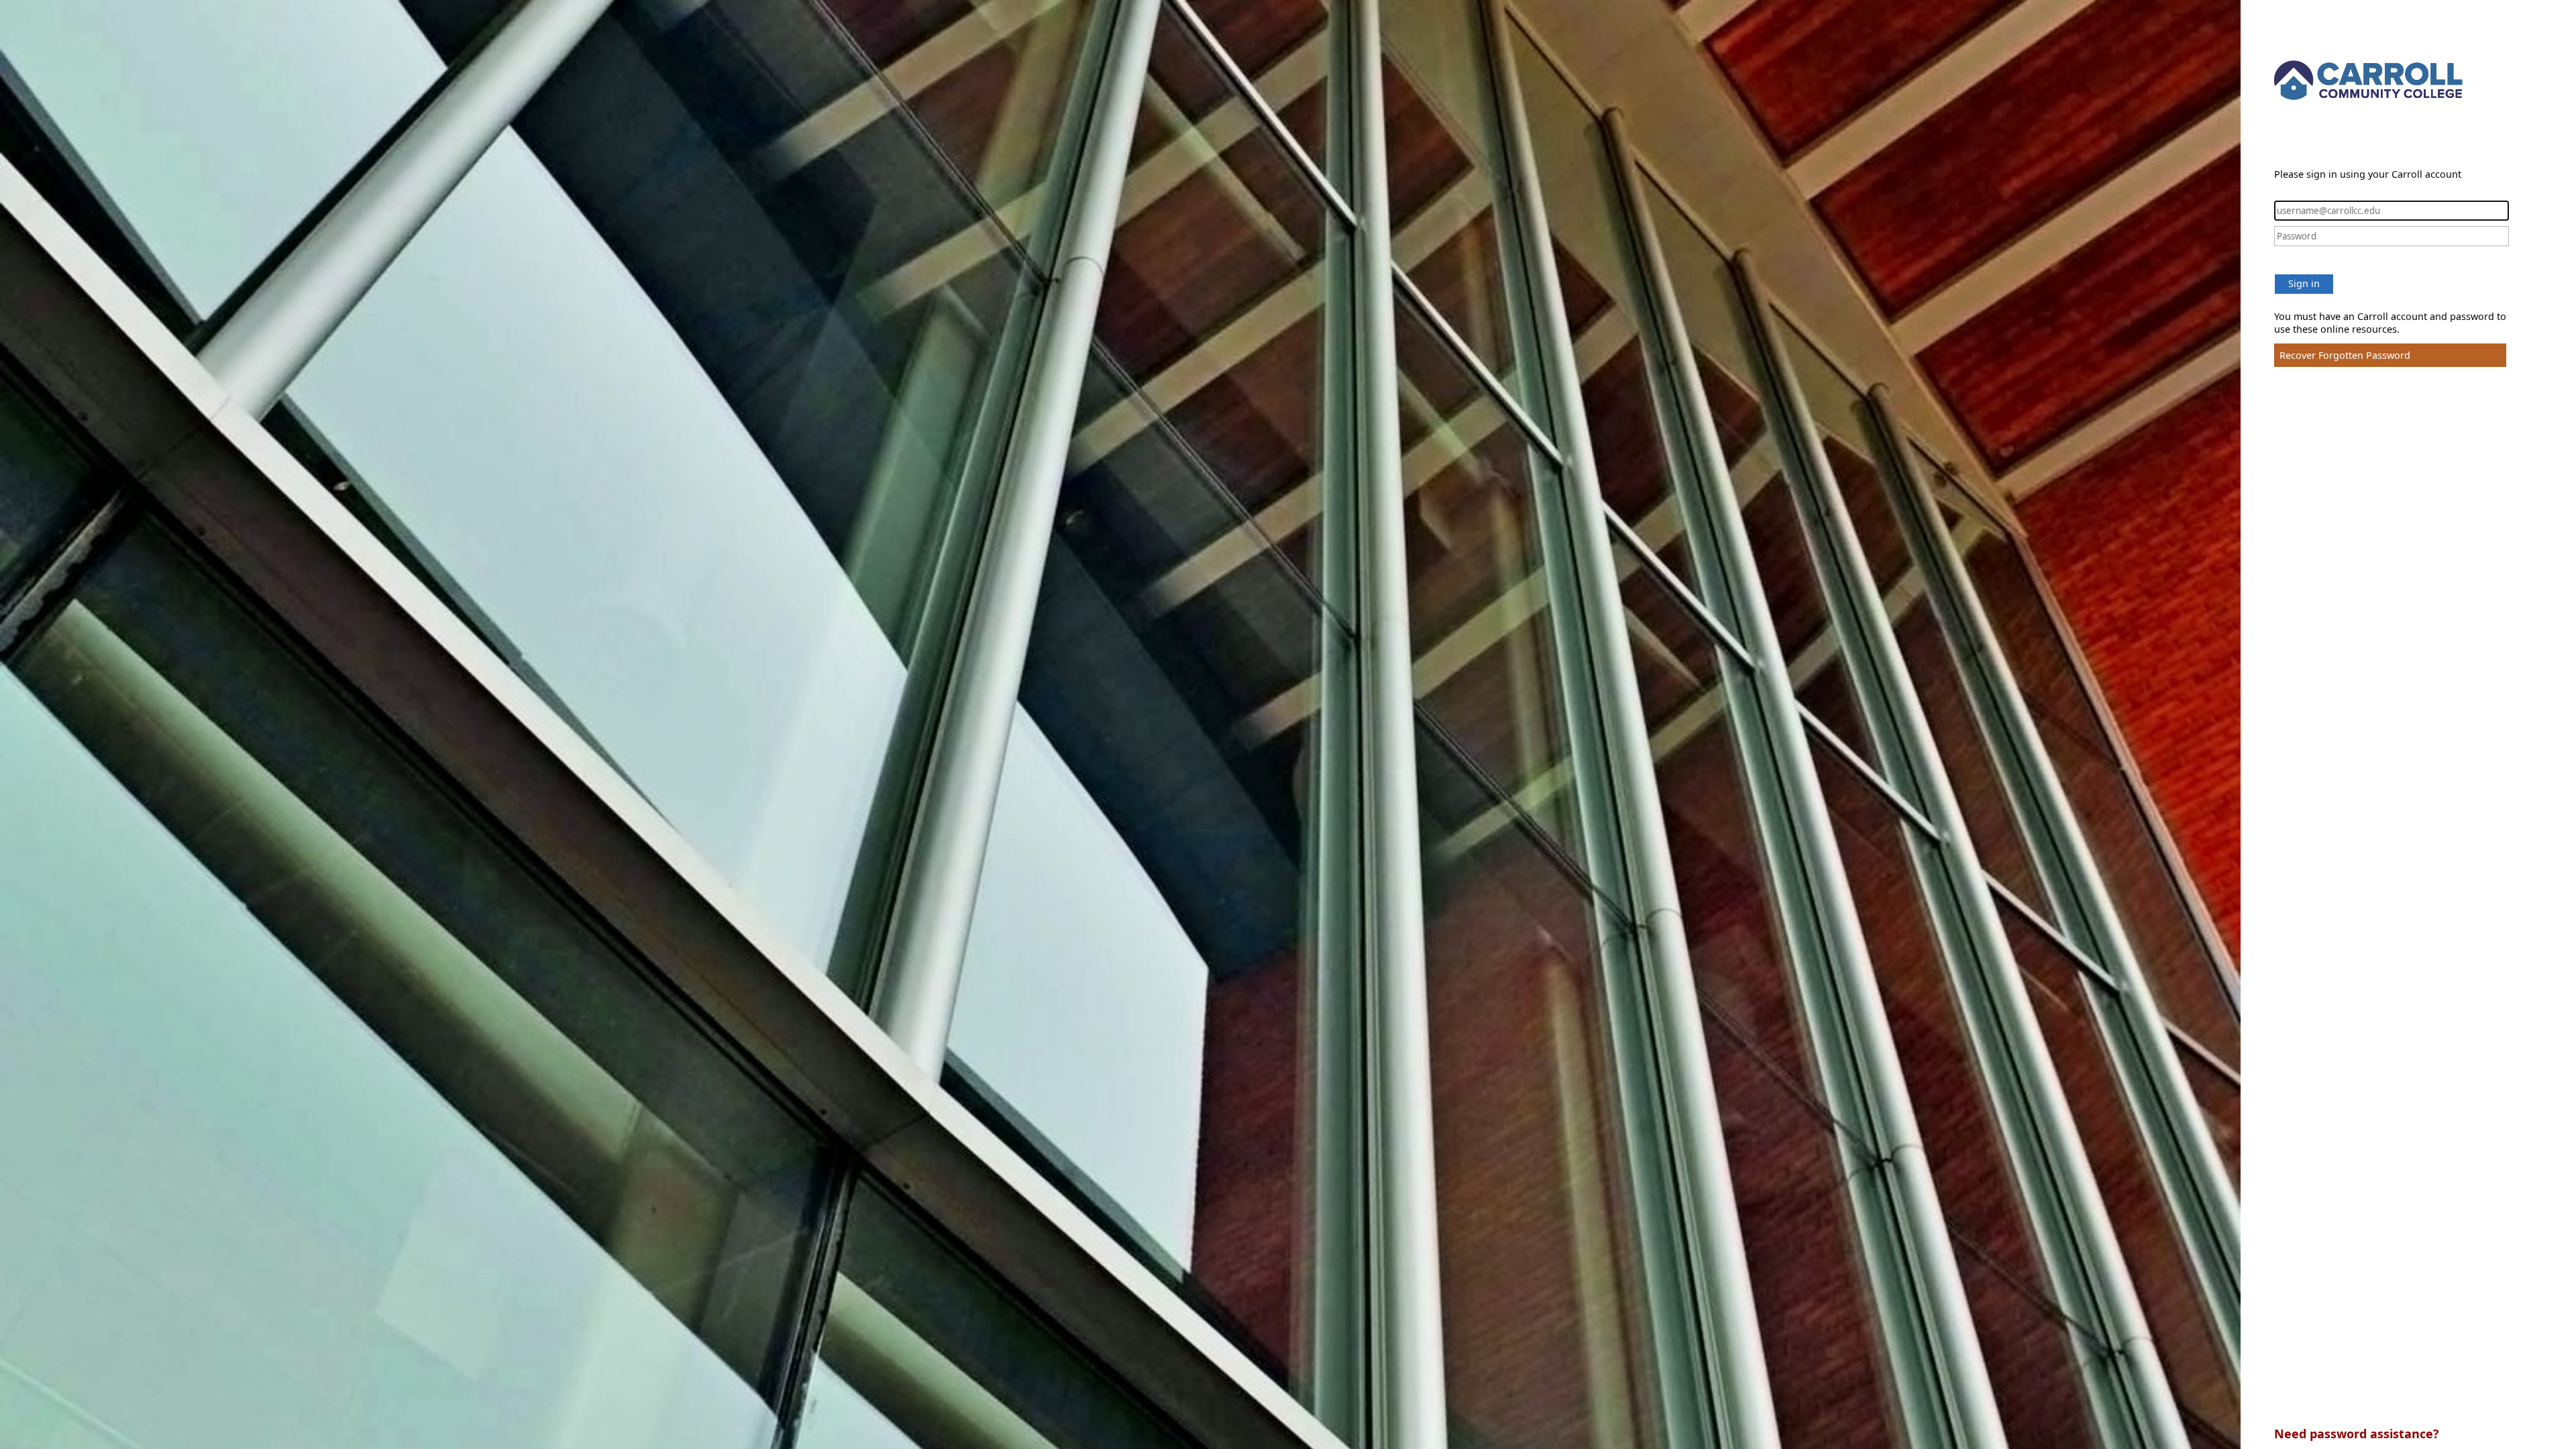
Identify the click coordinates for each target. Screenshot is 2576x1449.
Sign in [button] (2304, 283)
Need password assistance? (2357, 1434)
